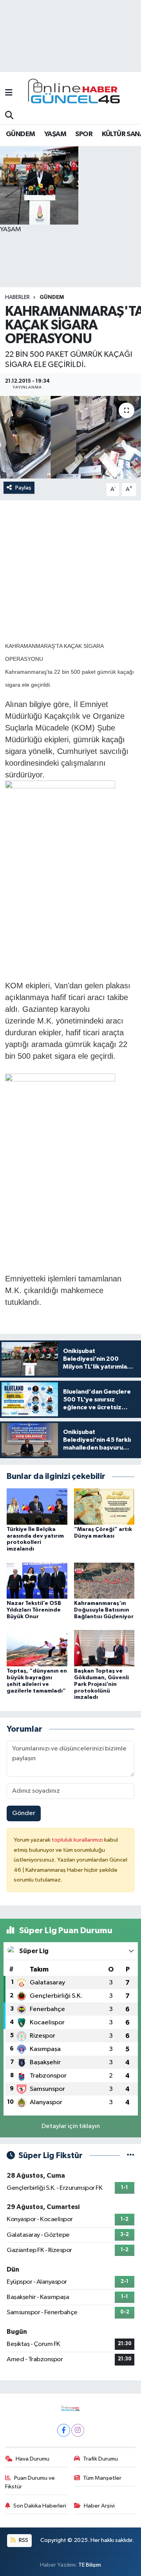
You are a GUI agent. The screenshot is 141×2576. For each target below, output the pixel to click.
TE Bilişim (90, 2565)
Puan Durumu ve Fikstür (30, 2482)
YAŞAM (55, 134)
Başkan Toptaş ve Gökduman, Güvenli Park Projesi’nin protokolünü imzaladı (101, 1684)
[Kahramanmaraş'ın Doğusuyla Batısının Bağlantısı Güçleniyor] (104, 1580)
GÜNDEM (20, 134)
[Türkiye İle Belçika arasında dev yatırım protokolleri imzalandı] (37, 1506)
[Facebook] (64, 2430)
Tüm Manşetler (102, 2478)
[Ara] (9, 116)
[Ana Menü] (9, 93)
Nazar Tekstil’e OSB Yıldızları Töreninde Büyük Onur (34, 1610)
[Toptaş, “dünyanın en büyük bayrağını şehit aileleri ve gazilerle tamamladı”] (37, 1648)
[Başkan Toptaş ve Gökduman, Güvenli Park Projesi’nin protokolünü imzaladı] (104, 1648)
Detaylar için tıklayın (71, 2126)
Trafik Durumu (100, 2459)
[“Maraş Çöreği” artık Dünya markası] (104, 1506)
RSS (23, 2540)
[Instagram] (78, 2430)
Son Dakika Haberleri (40, 2506)
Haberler (17, 297)
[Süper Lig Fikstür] (131, 2156)
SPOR (84, 134)
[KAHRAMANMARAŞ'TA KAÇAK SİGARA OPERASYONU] (70, 437)
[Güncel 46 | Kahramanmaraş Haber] (76, 93)
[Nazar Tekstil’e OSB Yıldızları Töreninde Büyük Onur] (37, 1580)
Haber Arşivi (99, 2506)
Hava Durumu (33, 2459)
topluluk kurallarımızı (78, 1840)
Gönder (24, 1813)
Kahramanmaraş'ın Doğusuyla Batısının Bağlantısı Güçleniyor (104, 1610)
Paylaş (23, 488)
